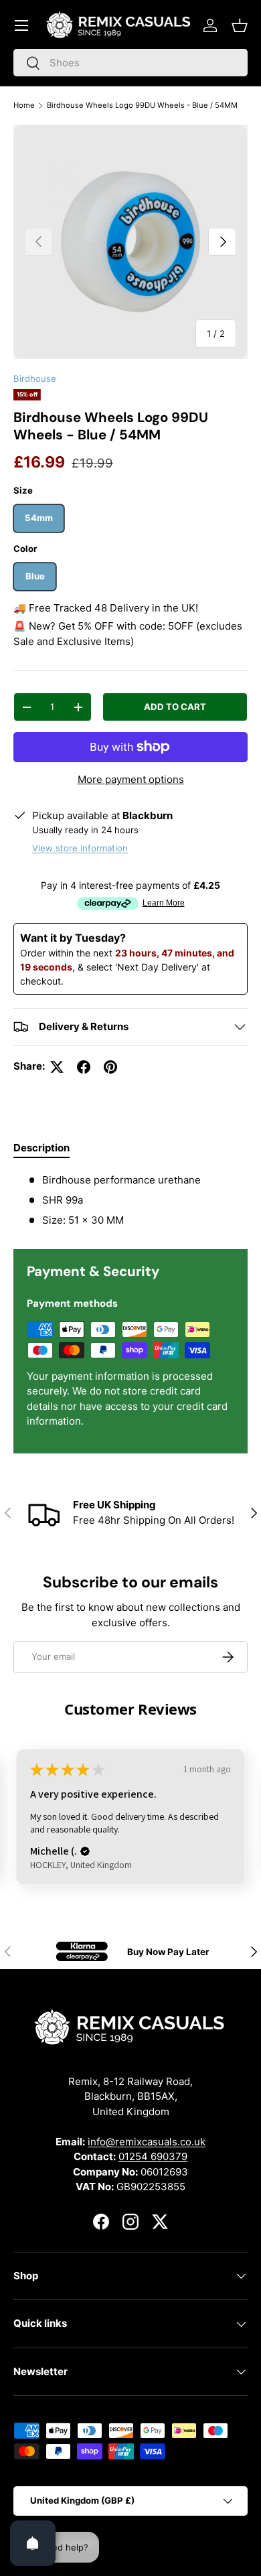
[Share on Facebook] (84, 1067)
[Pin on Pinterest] (110, 1067)
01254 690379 (153, 2156)
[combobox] (130, 63)
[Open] (33, 2543)
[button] (240, 25)
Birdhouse (35, 378)
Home (24, 105)
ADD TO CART (175, 707)
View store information (80, 848)
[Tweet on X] (57, 1067)
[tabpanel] (130, 1201)
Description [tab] (41, 1148)
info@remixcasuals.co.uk (147, 2142)
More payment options (131, 779)
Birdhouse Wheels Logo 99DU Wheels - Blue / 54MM (142, 105)
